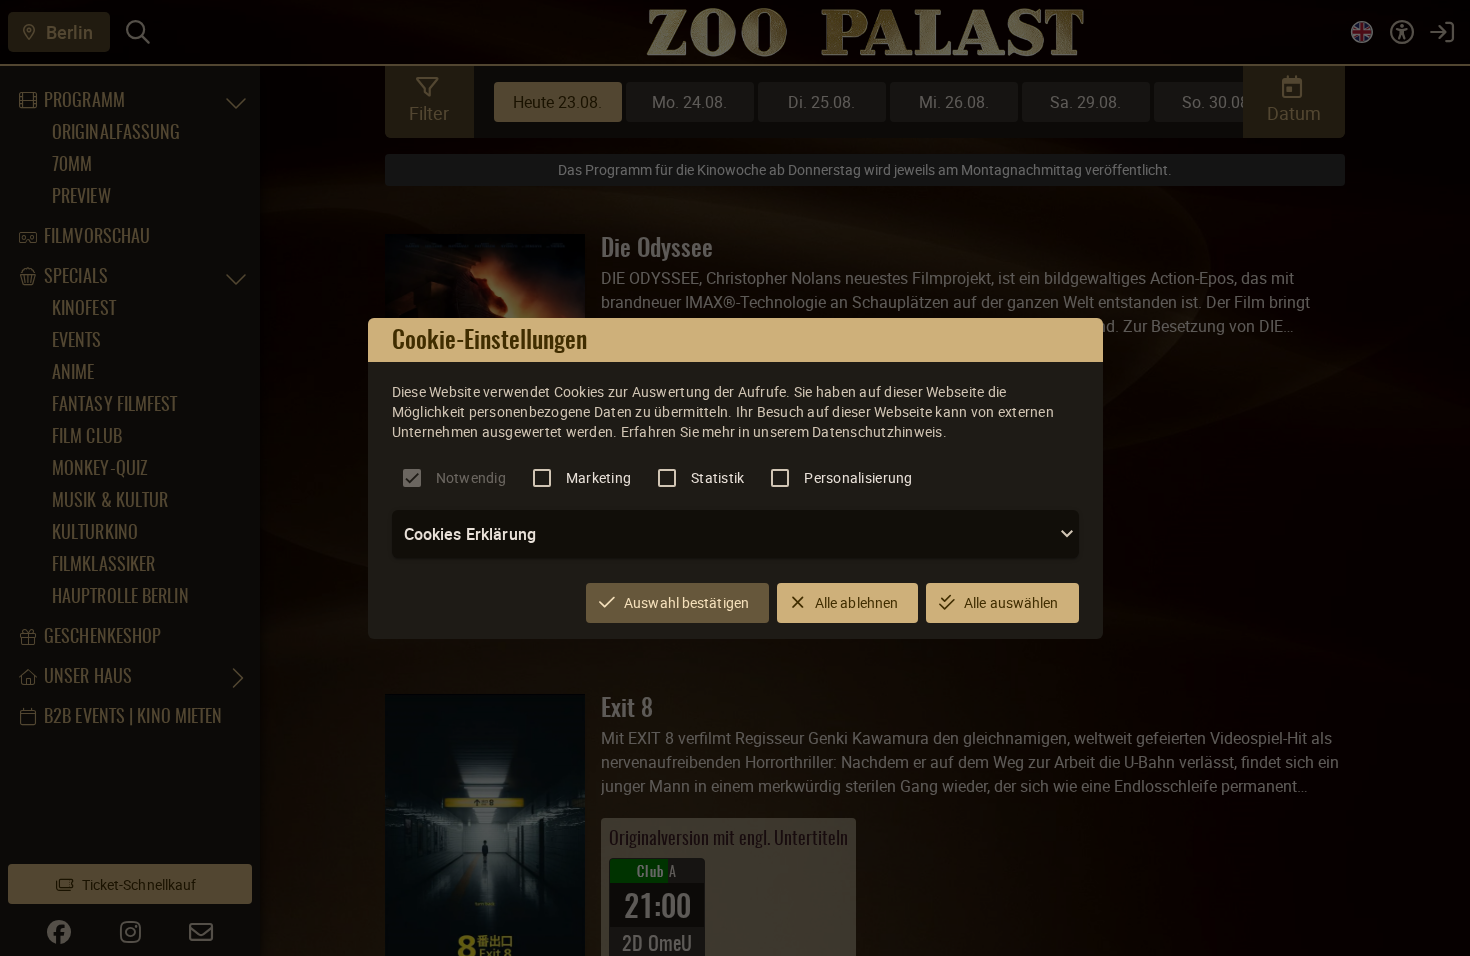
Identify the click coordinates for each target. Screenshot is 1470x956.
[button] (735, 534)
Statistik (717, 477)
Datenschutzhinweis (877, 431)
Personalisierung (858, 477)
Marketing (598, 477)
